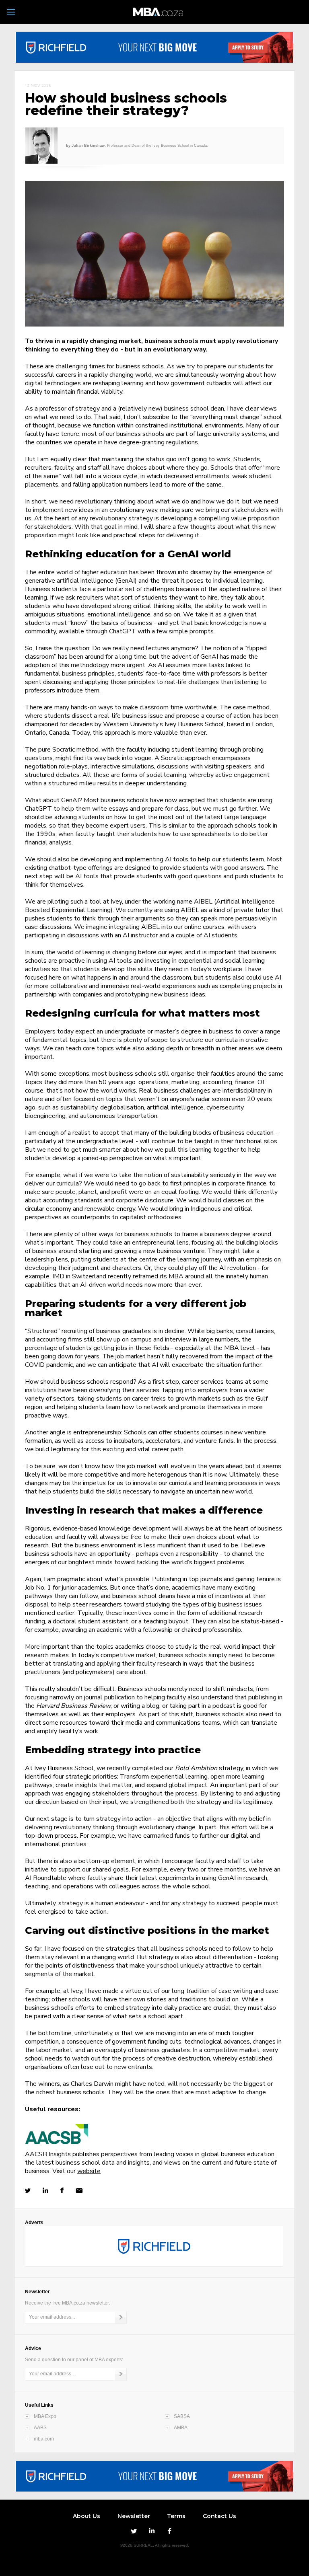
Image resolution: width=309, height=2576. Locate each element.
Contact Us (219, 2516)
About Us (87, 2516)
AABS (40, 2428)
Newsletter (134, 2516)
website (89, 2171)
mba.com (44, 2439)
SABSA (182, 2416)
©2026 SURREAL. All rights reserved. (154, 2545)
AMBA (181, 2428)
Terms (176, 2516)
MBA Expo (45, 2416)
